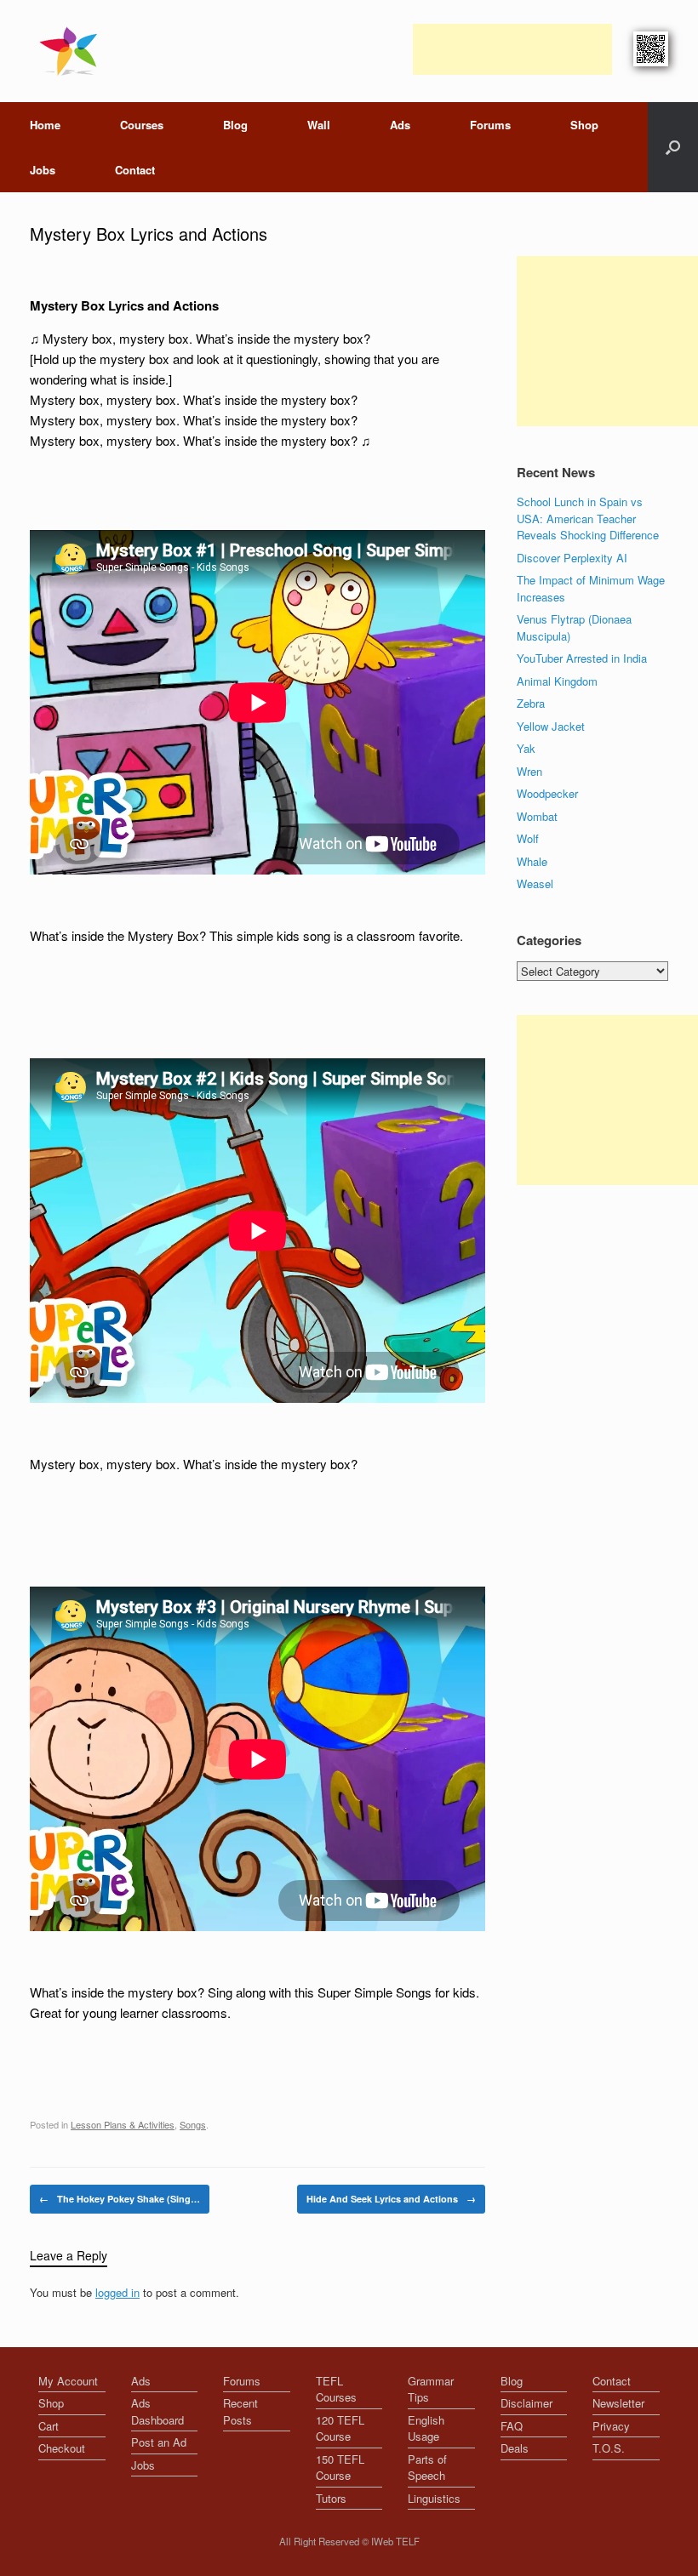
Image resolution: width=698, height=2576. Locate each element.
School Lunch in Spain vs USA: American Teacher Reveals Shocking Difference (588, 518)
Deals (515, 2448)
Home (45, 125)
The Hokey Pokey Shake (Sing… (120, 2199)
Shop (584, 125)
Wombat (537, 816)
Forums (490, 125)
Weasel (535, 883)
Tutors (331, 2498)
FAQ (512, 2426)
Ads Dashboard (157, 2411)
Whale (532, 861)
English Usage (426, 2428)
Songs (193, 2124)
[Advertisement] (512, 49)
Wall (319, 125)
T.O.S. (609, 2448)
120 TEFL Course (340, 2428)
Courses (142, 125)
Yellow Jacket (551, 726)
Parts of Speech (427, 2468)
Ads (400, 125)
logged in (117, 2292)
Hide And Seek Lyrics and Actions (391, 2199)
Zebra (531, 703)
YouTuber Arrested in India (582, 658)
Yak (526, 748)
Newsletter (618, 2403)
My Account (68, 2381)
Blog (235, 125)
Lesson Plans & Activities (123, 2124)
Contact (135, 170)
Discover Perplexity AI (572, 558)
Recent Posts (240, 2411)
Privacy (611, 2426)
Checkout (62, 2448)
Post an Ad (159, 2442)
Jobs (43, 170)
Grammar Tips (431, 2389)
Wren (529, 771)
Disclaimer (526, 2403)
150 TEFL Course (340, 2468)
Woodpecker (547, 793)
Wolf (528, 838)
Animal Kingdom (557, 681)
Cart (49, 2426)
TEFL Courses (336, 2389)
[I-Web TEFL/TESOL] (72, 51)
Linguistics (434, 2498)
